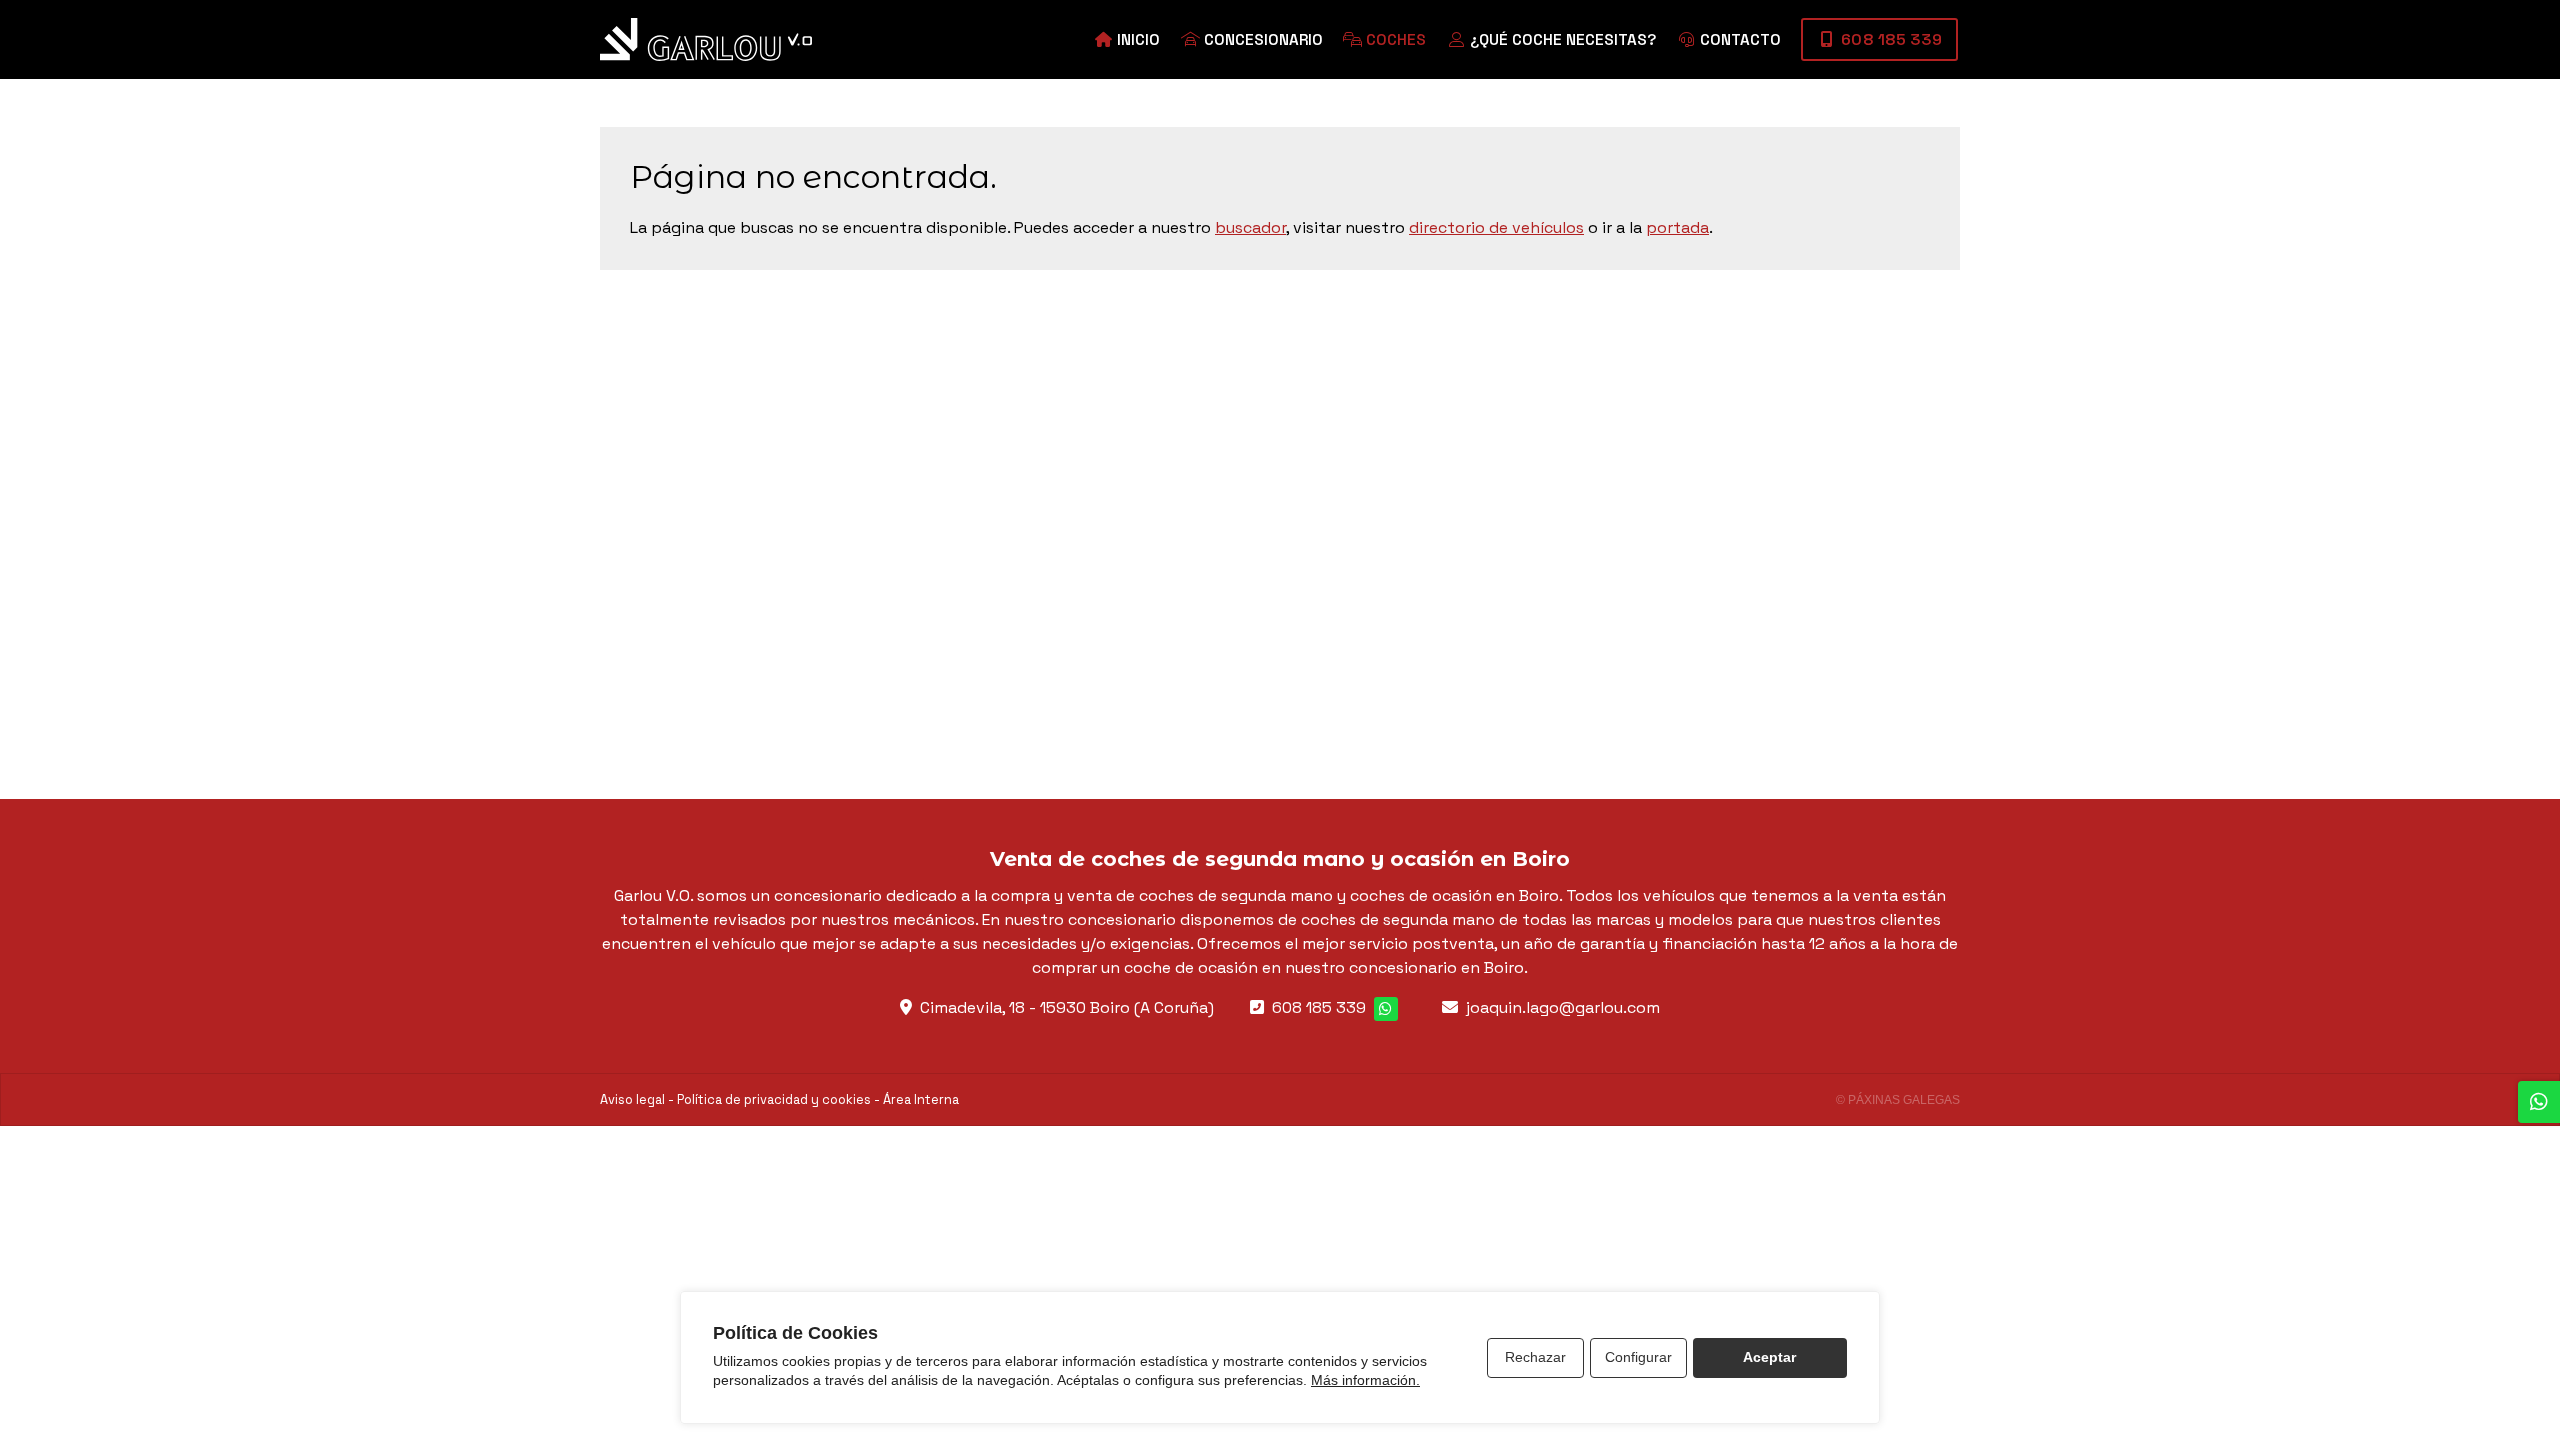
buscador (1250, 227)
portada (1677, 227)
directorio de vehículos (1496, 227)
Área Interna (921, 1099)
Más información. (1365, 1380)
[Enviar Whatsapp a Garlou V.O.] (1386, 1009)
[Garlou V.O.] (706, 39)
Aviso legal (632, 1099)
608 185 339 (1319, 1007)
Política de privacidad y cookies (774, 1099)
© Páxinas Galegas (1898, 1100)
